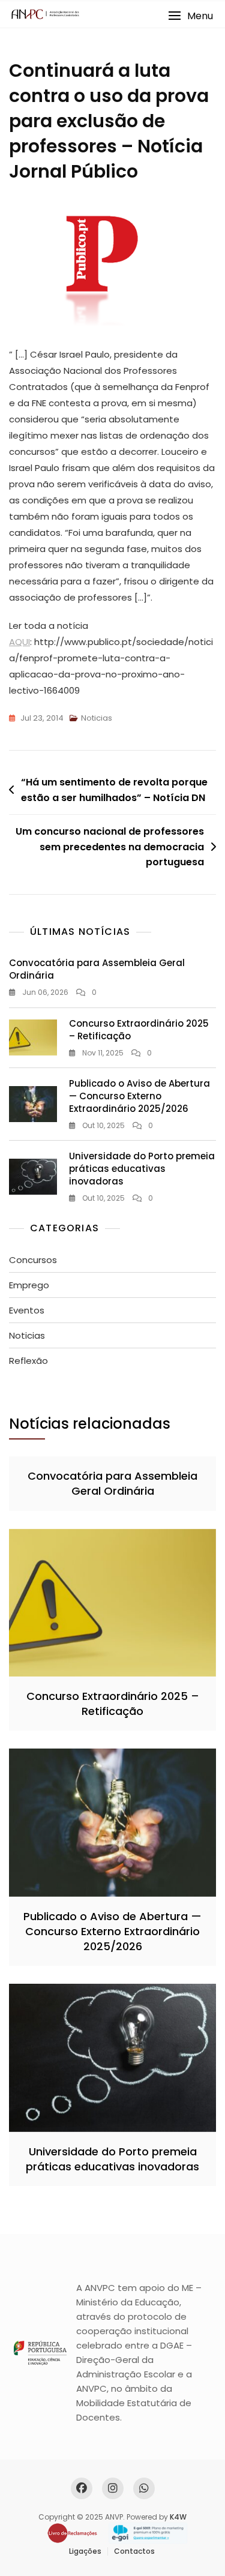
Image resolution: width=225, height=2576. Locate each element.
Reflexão (28, 1361)
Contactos (134, 2551)
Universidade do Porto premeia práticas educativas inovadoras (142, 1169)
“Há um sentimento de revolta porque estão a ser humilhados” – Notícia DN (114, 790)
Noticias (97, 718)
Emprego (29, 1285)
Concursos (33, 1260)
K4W (178, 2517)
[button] (190, 16)
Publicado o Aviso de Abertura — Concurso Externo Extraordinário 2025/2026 (139, 1096)
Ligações (85, 2551)
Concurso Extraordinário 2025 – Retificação (113, 1704)
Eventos (27, 1310)
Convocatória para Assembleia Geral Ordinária (112, 1483)
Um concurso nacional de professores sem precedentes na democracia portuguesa (110, 847)
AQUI (19, 642)
